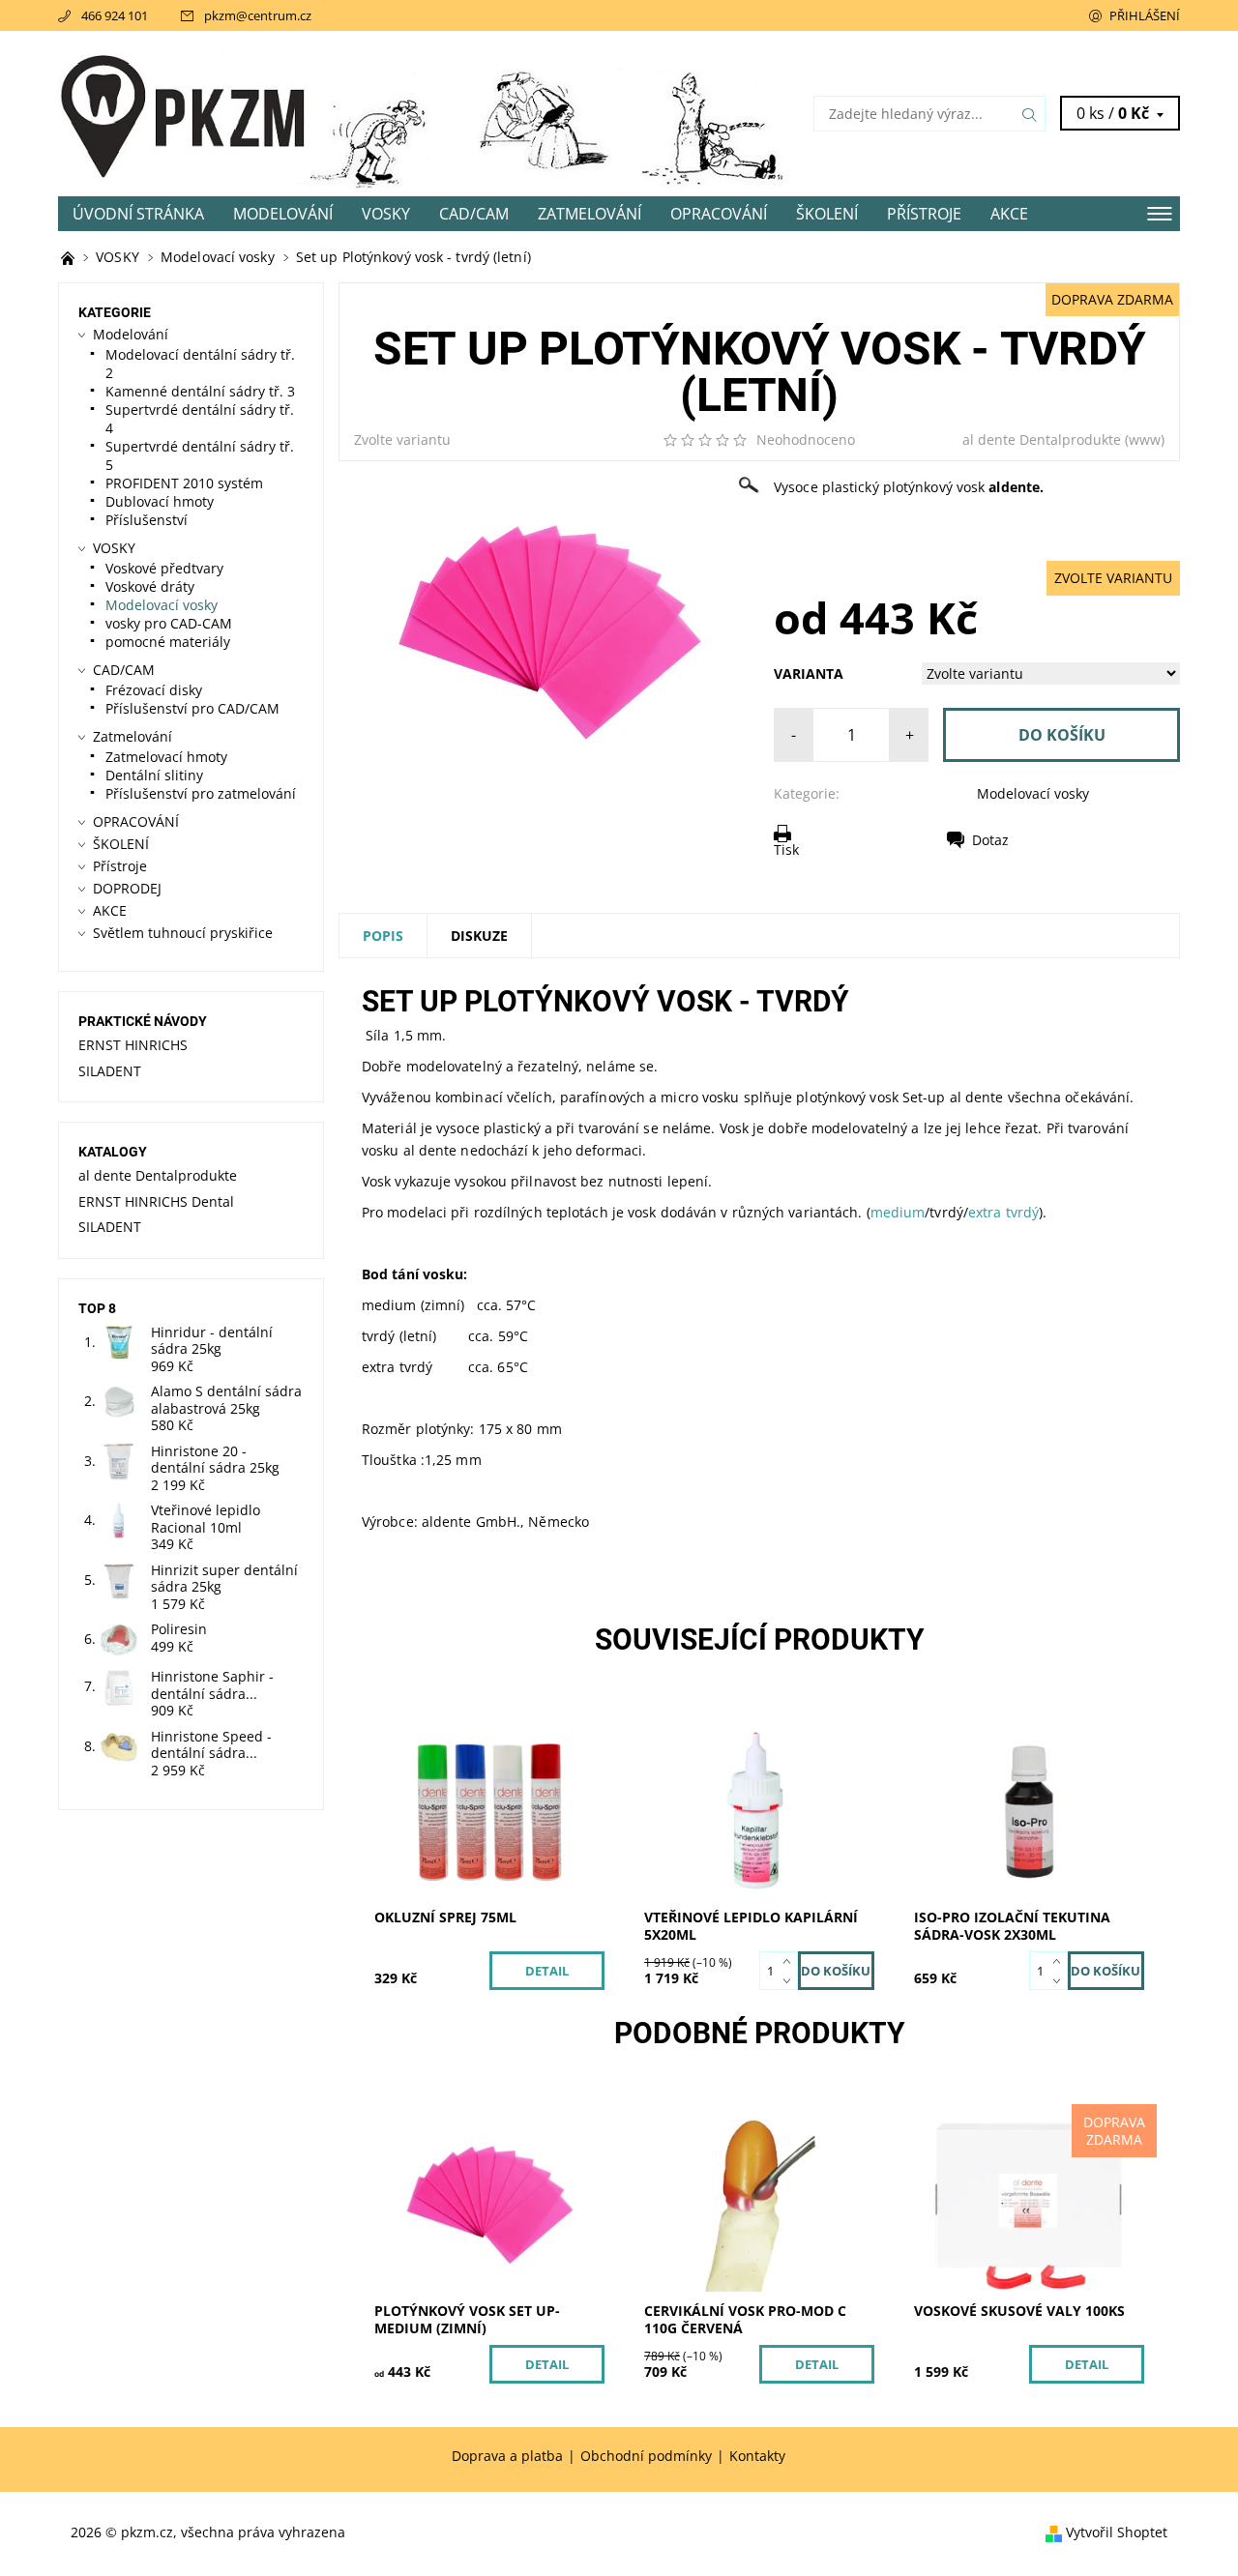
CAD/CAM (474, 214)
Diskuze (479, 936)
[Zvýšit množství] (791, 1961)
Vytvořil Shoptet (1117, 2532)
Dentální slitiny (154, 775)
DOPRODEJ (127, 888)
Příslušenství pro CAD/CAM (192, 708)
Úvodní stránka (138, 214)
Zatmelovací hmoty (166, 757)
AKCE (1009, 214)
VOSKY (386, 214)
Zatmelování (590, 214)
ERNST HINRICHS (133, 1045)
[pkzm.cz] (184, 112)
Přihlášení (1145, 15)
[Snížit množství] (791, 1980)
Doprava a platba (507, 2456)
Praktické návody (143, 1021)
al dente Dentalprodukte (1042, 439)
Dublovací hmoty (160, 501)
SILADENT (110, 1071)
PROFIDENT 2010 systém (184, 483)
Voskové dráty (150, 586)
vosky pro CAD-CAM (169, 623)
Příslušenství (147, 520)
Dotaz (990, 840)
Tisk (786, 849)
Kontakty (757, 2456)
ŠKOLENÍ (827, 214)
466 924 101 (115, 15)
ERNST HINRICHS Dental (156, 1201)
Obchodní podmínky (646, 2456)
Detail (547, 1971)
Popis (383, 936)
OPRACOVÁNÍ (719, 214)
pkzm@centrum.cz (258, 15)
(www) (1145, 439)
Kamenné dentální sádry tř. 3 (200, 391)
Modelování (283, 214)
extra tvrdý (1003, 1212)
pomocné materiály (168, 642)
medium (898, 1212)
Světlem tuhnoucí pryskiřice (183, 933)
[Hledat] (1030, 114)
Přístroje (924, 214)
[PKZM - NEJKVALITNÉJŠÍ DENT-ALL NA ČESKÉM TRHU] (70, 257)
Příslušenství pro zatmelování (201, 793)
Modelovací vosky (1033, 793)
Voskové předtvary (164, 568)
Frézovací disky (154, 690)
